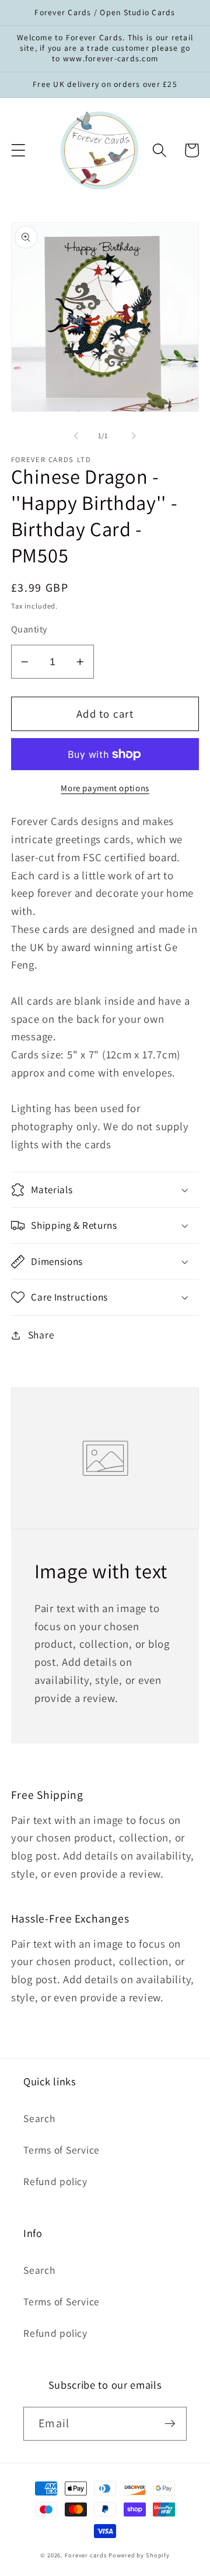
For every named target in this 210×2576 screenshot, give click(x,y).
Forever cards (85, 2555)
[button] (18, 150)
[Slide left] (76, 435)
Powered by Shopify (139, 2555)
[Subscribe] (170, 2424)
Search (39, 2118)
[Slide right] (134, 435)
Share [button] (41, 1335)
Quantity (29, 629)
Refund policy (55, 2181)
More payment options (105, 788)
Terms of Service (62, 2150)
